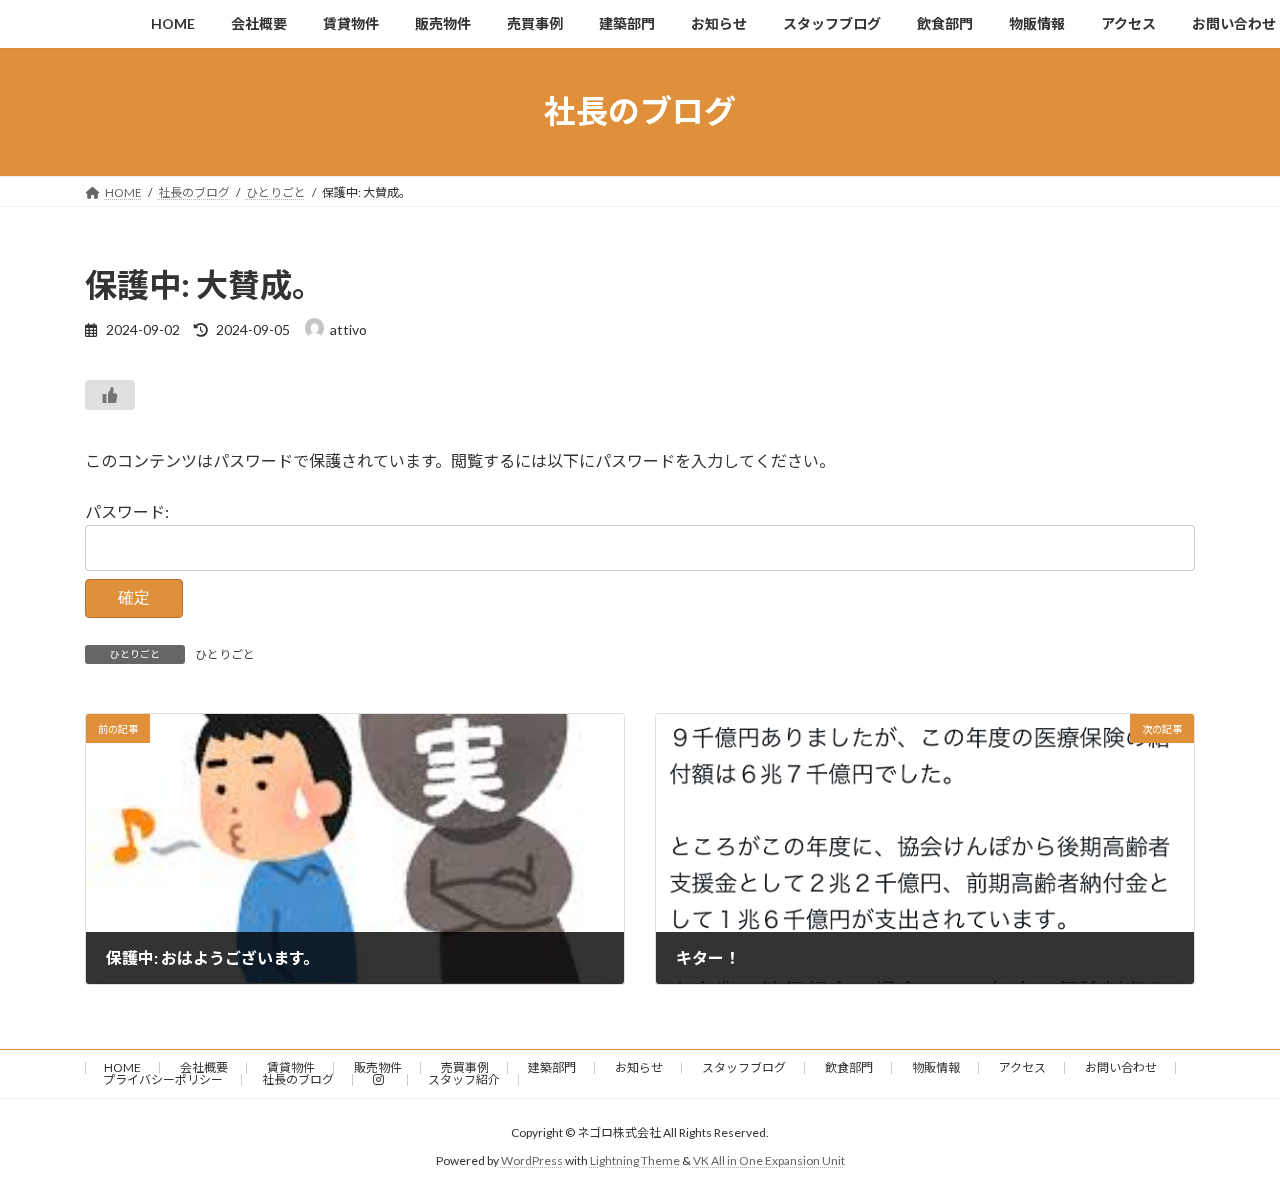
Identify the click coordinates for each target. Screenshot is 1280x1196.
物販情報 (936, 1067)
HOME (122, 1067)
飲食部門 (849, 1067)
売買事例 (465, 1067)
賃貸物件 (291, 1067)
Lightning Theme (635, 1161)
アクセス (1022, 1067)
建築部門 (552, 1067)
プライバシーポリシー (163, 1079)
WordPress (532, 1161)
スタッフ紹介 (464, 1079)
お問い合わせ (1121, 1067)
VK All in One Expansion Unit (769, 1161)
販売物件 (378, 1067)
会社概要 (204, 1067)
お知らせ (639, 1067)
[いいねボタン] (110, 395)
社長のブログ (298, 1079)
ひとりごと (225, 654)
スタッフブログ (744, 1067)
